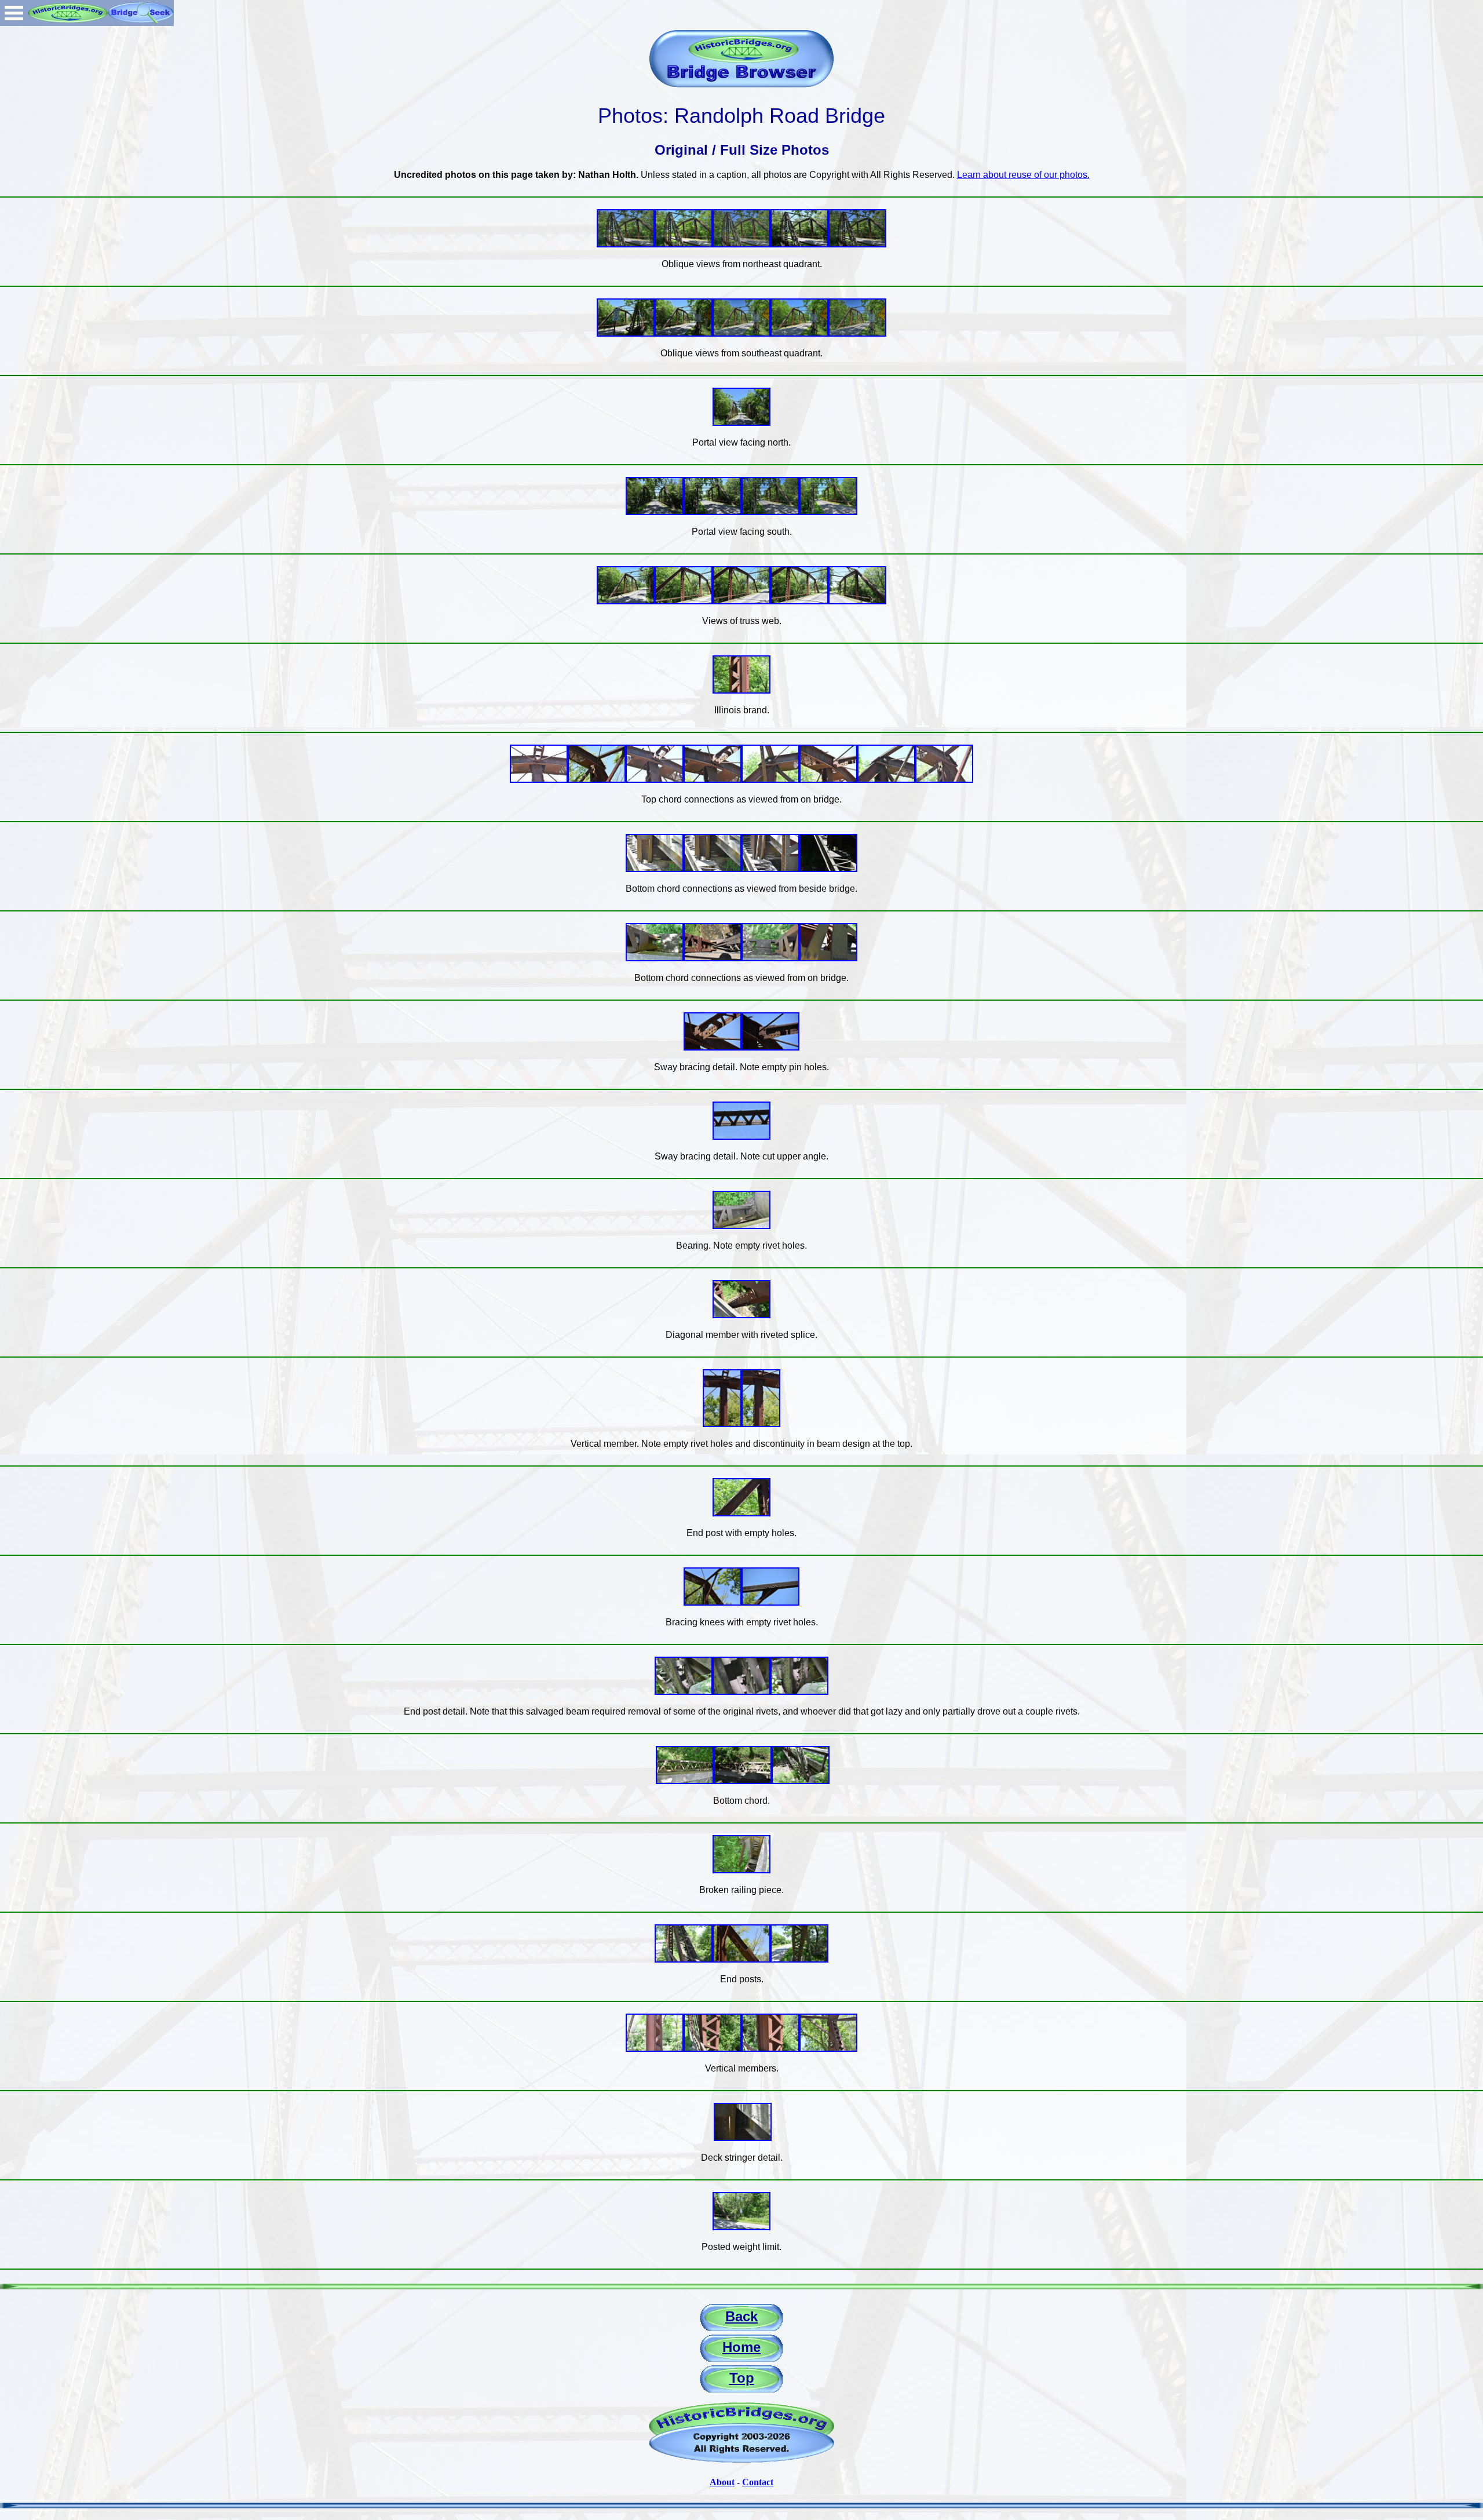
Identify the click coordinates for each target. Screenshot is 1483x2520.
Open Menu (14, 13)
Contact (758, 2482)
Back (741, 2316)
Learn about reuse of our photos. (1023, 175)
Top (742, 2378)
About (722, 2482)
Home (741, 2347)
